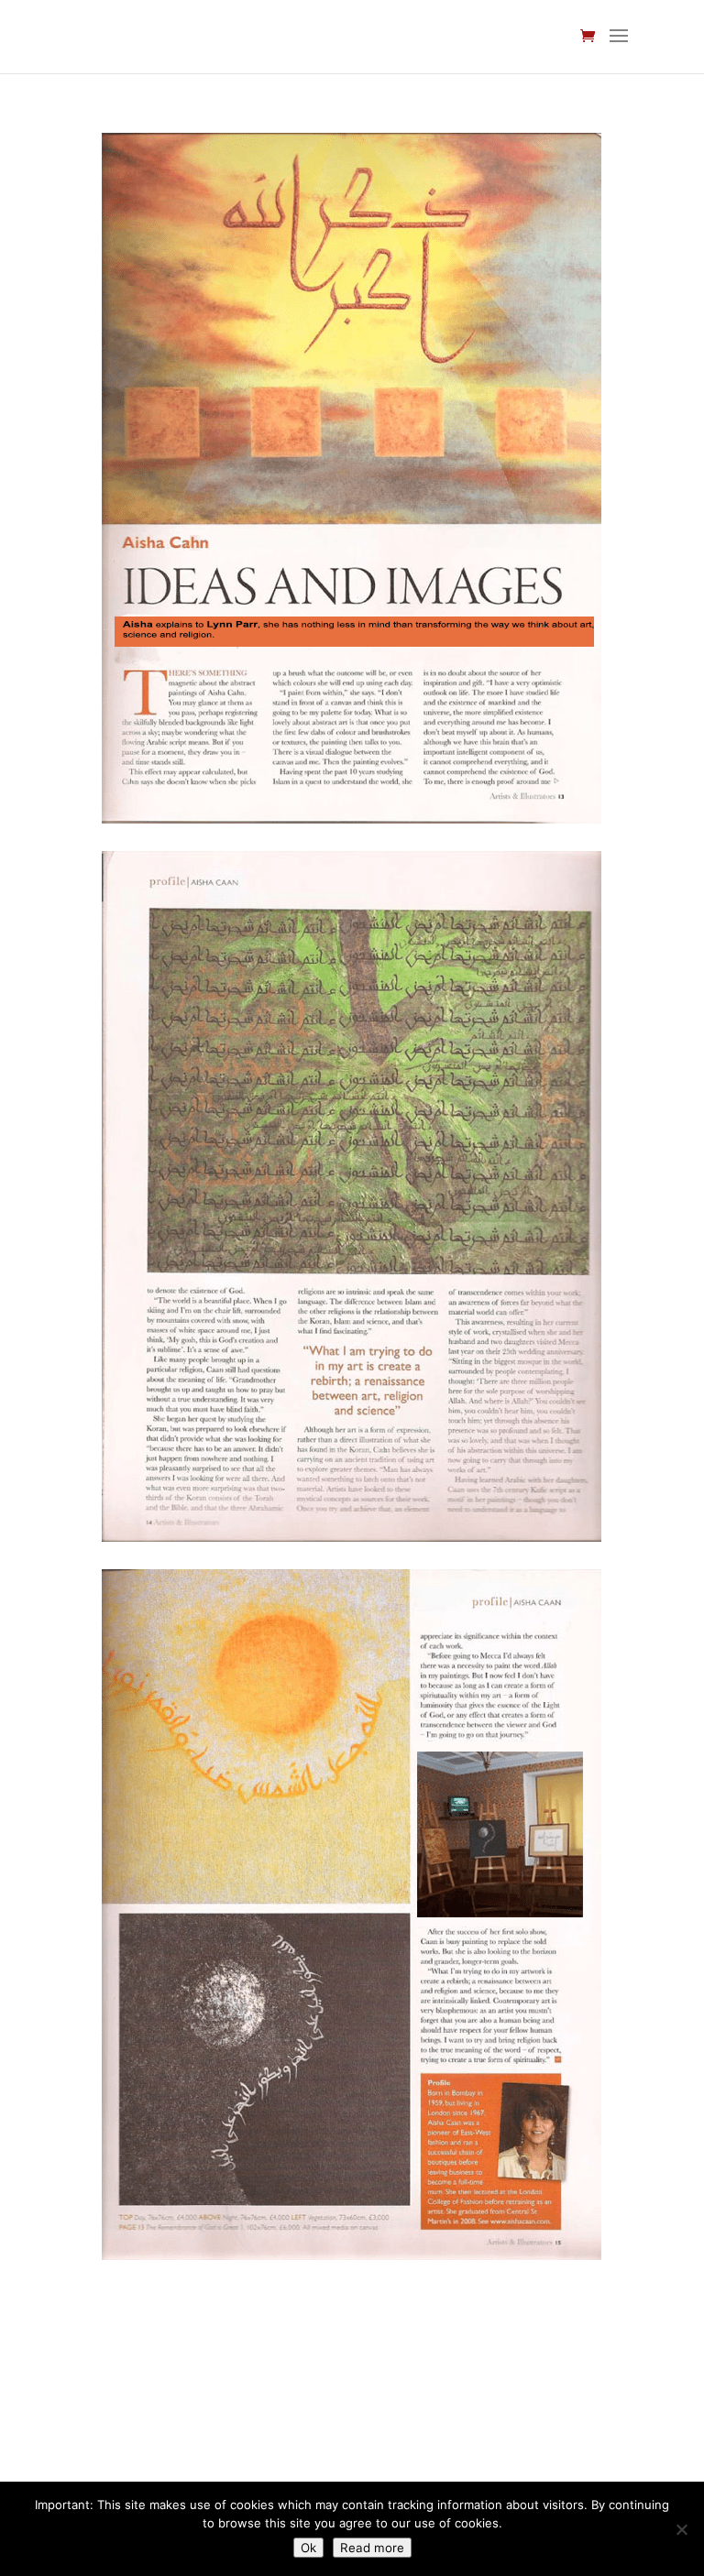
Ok (308, 2548)
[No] (681, 2529)
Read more (372, 2548)
